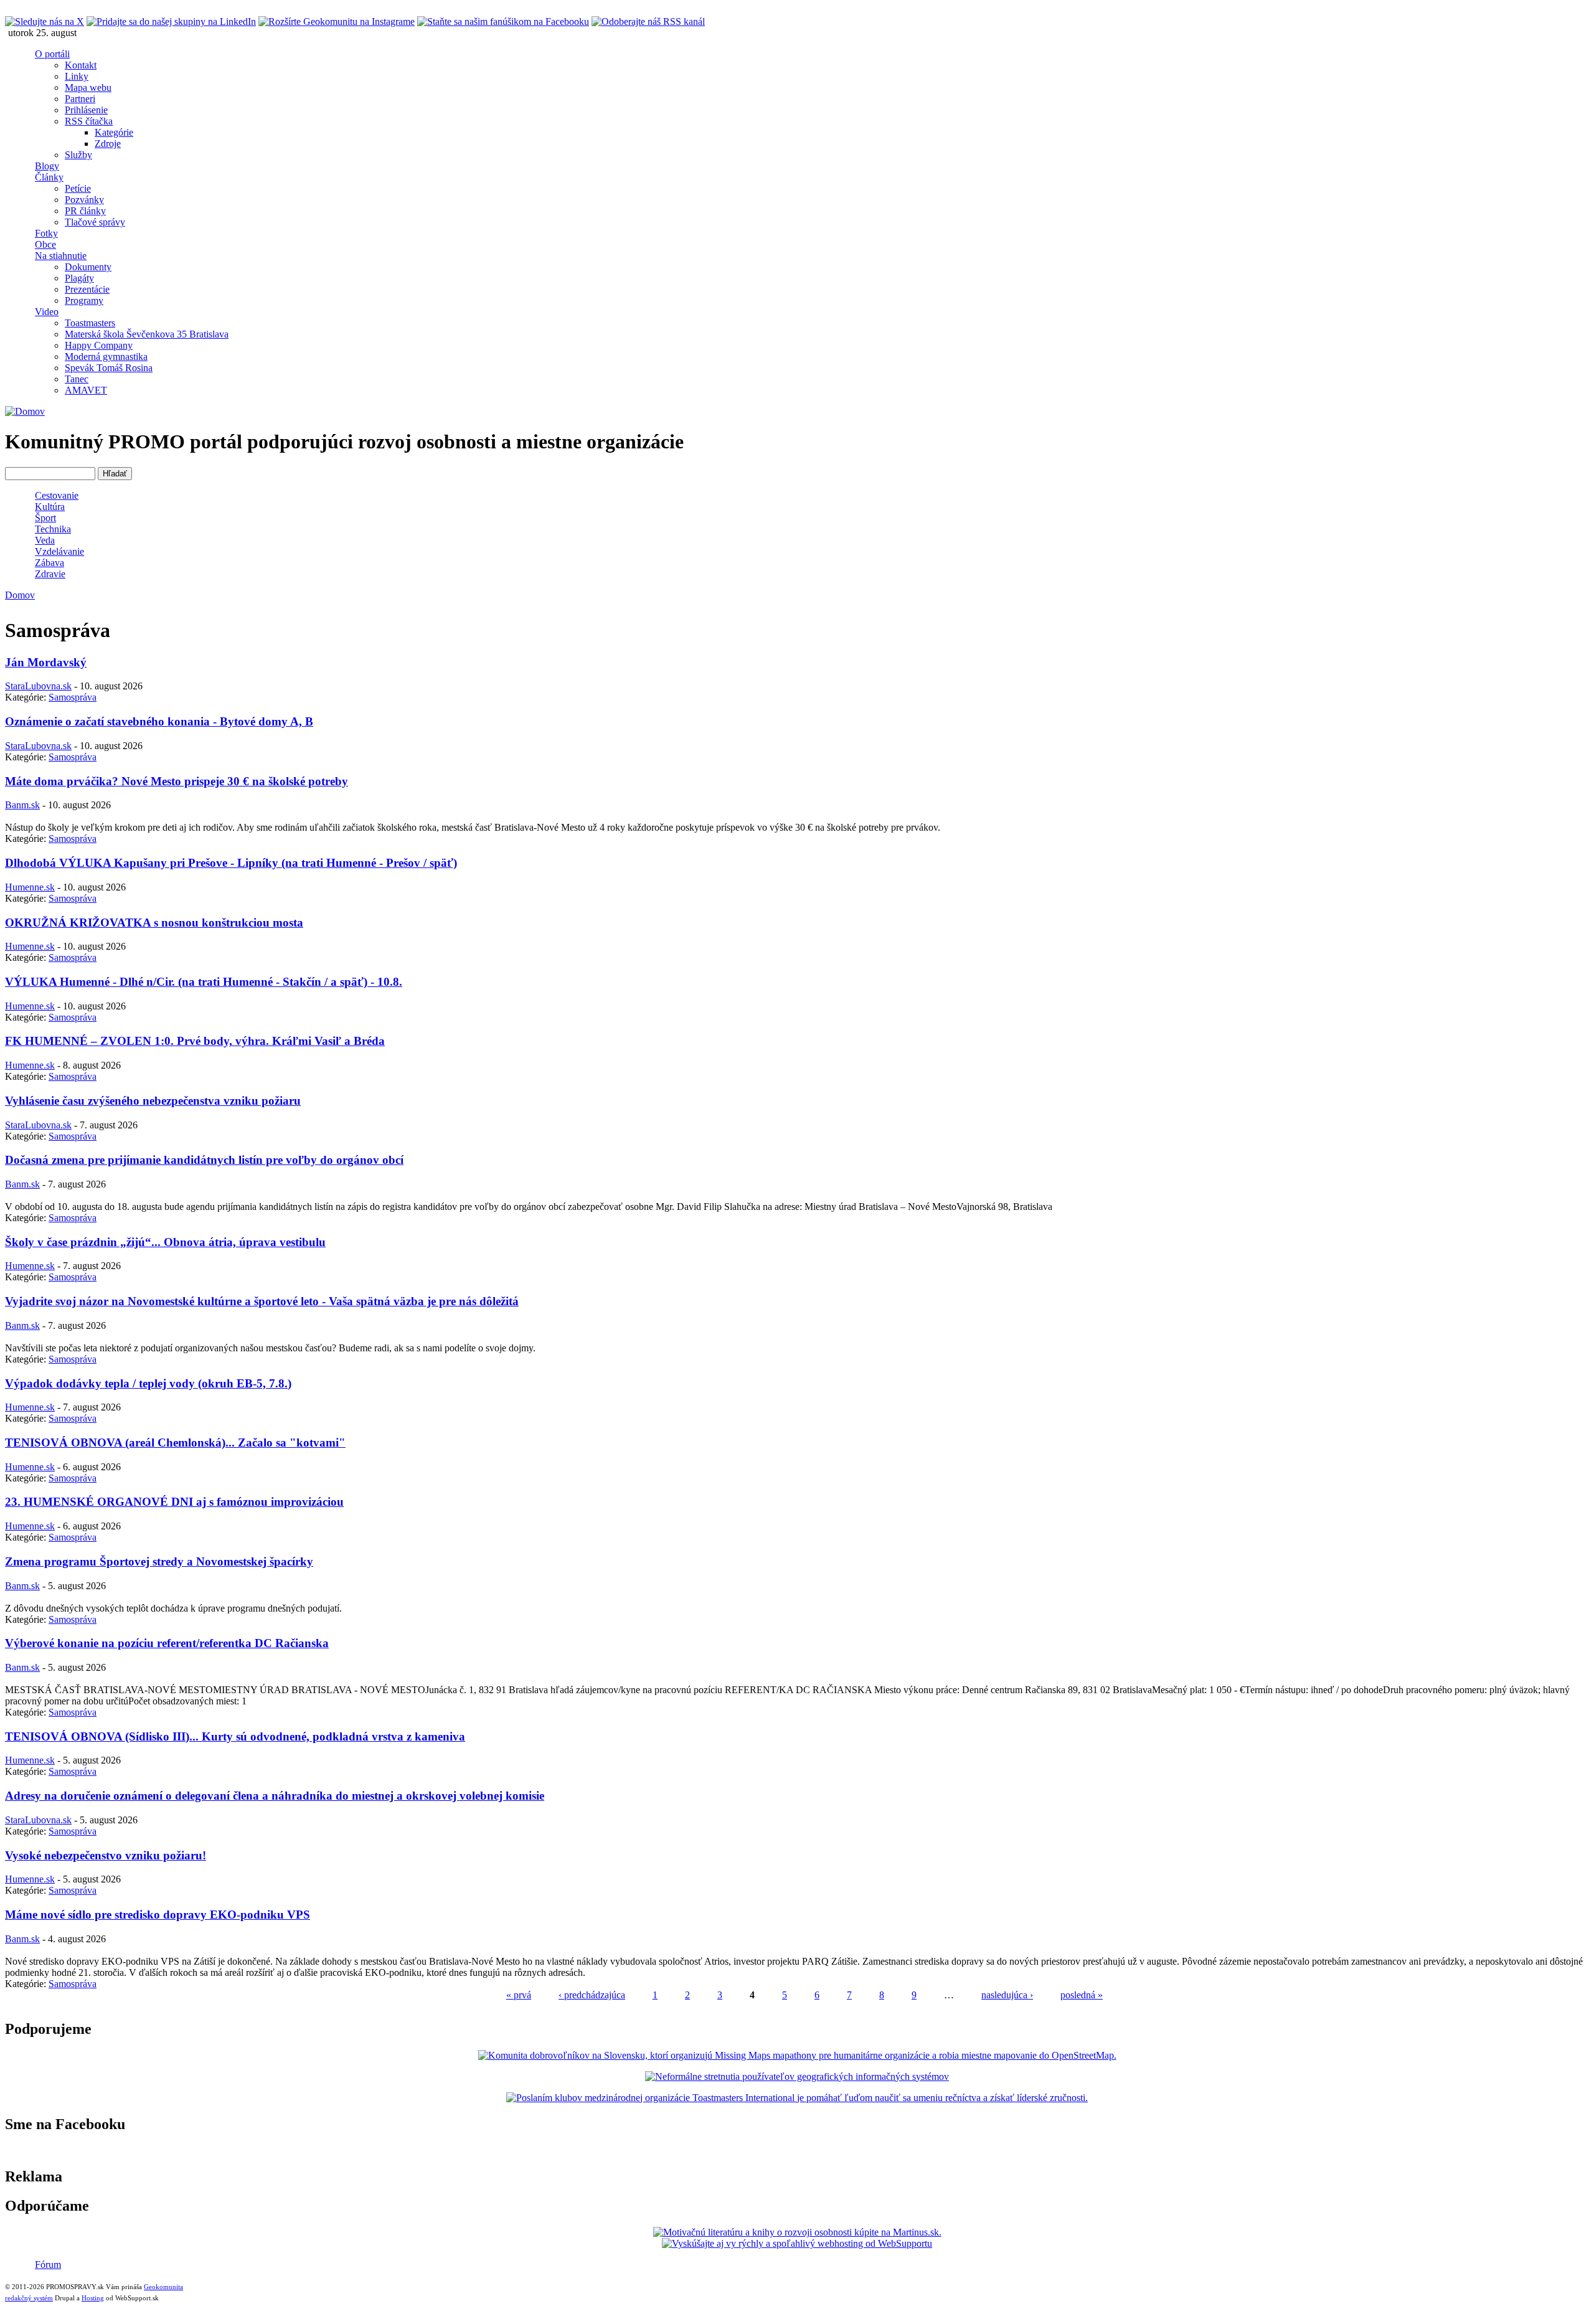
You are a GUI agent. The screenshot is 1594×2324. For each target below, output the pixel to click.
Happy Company (99, 345)
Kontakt (81, 65)
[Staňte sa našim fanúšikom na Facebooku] (503, 21)
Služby (78, 155)
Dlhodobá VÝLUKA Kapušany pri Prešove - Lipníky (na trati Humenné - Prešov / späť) (231, 863)
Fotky (46, 233)
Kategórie (114, 132)
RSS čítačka (89, 121)
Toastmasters (90, 323)
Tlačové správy (95, 222)
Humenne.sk (30, 887)
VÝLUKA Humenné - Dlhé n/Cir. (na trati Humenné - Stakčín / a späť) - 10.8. (204, 982)
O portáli (52, 54)
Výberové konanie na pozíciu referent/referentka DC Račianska (167, 1643)
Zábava (50, 563)
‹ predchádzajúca (592, 1995)
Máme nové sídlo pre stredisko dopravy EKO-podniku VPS (158, 1915)
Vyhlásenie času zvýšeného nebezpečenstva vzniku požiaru (153, 1101)
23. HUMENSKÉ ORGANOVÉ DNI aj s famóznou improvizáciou (174, 1502)
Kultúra (50, 507)
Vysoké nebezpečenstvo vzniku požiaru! (106, 1855)
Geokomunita (163, 2287)
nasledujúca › (1007, 1995)
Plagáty (79, 278)
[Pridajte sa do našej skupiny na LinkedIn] (171, 21)
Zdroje (108, 144)
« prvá (519, 1995)
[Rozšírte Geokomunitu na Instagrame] (337, 21)
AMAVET (86, 390)
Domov (20, 595)
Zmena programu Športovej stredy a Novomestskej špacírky (159, 1561)
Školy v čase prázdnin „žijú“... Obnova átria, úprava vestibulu (165, 1242)
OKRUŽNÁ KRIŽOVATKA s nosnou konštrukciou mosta (154, 923)
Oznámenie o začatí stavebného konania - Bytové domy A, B (159, 721)
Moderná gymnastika (106, 357)
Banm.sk (22, 805)
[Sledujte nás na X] (45, 21)
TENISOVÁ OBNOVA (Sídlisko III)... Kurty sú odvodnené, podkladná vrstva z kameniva (235, 1736)
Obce (45, 244)
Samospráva (73, 697)
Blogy (47, 166)
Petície (78, 188)
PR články (85, 211)
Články (49, 177)
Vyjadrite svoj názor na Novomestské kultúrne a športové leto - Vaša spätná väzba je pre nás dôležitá (262, 1301)
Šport (45, 518)
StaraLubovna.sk (38, 686)
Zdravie (50, 574)
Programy (84, 300)
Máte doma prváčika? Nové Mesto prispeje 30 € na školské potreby (177, 781)
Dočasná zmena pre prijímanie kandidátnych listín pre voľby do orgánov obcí (204, 1160)
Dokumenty (88, 267)
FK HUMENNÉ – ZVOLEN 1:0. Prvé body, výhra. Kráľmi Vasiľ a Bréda (195, 1041)
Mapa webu (88, 87)
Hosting (93, 2298)
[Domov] (25, 411)
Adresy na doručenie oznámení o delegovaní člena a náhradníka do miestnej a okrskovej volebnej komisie (275, 1796)
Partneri (80, 99)
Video (47, 312)
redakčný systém (29, 2298)
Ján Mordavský (46, 662)
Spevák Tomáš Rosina (109, 368)
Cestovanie (57, 495)
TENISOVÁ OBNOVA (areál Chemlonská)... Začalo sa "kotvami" (175, 1443)
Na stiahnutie (61, 256)
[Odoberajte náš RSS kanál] (648, 21)
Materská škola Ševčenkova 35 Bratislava (147, 334)
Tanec (77, 379)
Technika (53, 529)
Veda (45, 540)
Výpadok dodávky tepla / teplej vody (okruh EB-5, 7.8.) (148, 1383)
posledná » (1082, 1995)
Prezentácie (87, 289)
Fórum (48, 2265)
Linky (77, 76)
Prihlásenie (86, 110)
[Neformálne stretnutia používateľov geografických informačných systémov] (797, 2076)
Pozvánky (84, 200)
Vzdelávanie (59, 551)
